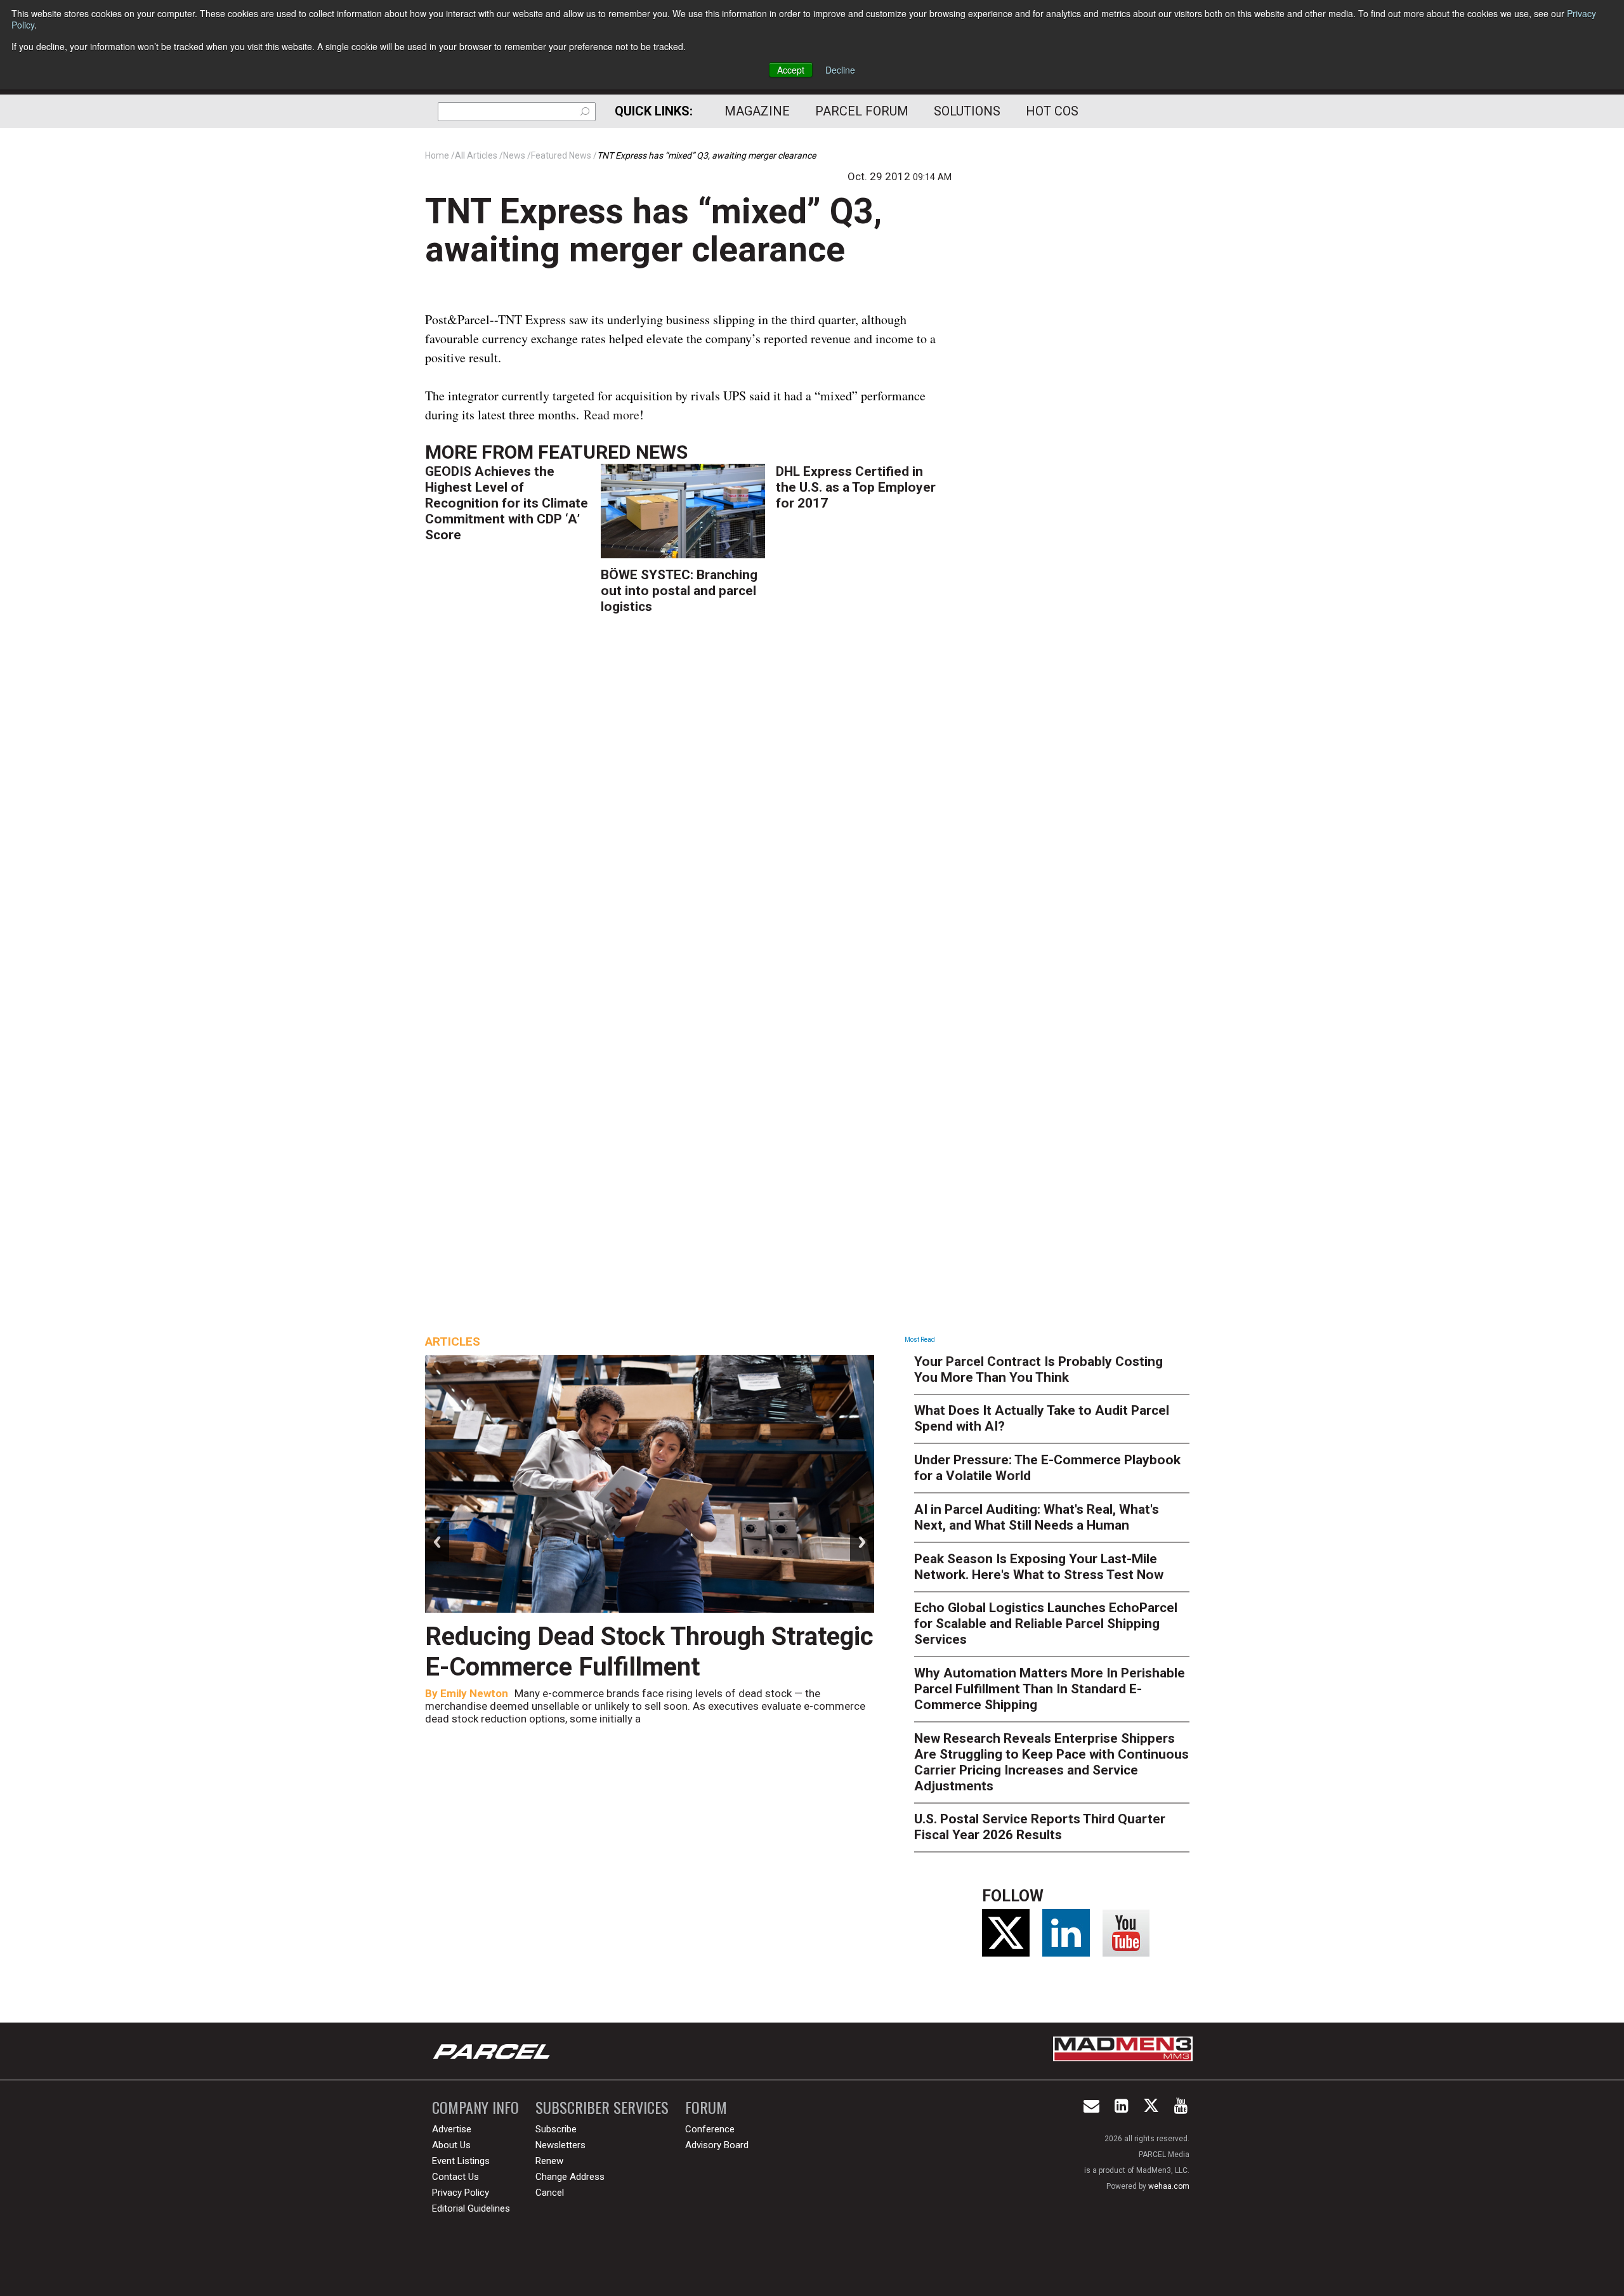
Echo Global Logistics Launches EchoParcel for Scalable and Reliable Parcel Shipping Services (1046, 1624)
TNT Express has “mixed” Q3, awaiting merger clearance (653, 230)
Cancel (550, 2193)
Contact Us (455, 2177)
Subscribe (556, 2129)
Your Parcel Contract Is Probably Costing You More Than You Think (1038, 1369)
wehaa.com (1169, 2186)
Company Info (475, 2107)
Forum (706, 2107)
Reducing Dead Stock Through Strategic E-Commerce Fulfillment (649, 1652)
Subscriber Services (602, 2107)
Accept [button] (791, 70)
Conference (710, 2129)
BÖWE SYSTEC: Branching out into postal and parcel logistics (679, 591)
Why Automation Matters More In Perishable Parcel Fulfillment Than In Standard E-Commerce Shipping (1050, 1689)
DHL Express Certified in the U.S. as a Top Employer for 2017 (856, 487)
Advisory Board (717, 2145)
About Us (451, 2145)
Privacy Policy (461, 2193)
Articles (453, 1342)
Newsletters (560, 2145)
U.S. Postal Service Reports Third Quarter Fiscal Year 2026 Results (1040, 1827)
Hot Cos (1052, 111)
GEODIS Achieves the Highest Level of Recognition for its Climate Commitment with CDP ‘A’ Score (507, 503)
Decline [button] (840, 70)
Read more (612, 415)
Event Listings (461, 2161)
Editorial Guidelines (471, 2208)
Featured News (613, 452)
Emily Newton (474, 1693)
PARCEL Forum (862, 111)
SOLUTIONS (967, 111)
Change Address (570, 2177)
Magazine (757, 111)
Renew (549, 2161)
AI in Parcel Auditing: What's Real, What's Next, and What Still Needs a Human (1037, 1517)
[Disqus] (688, 811)
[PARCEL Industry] (493, 2051)
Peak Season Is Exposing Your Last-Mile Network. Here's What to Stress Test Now (1039, 1567)
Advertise (452, 2129)
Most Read (920, 1340)
